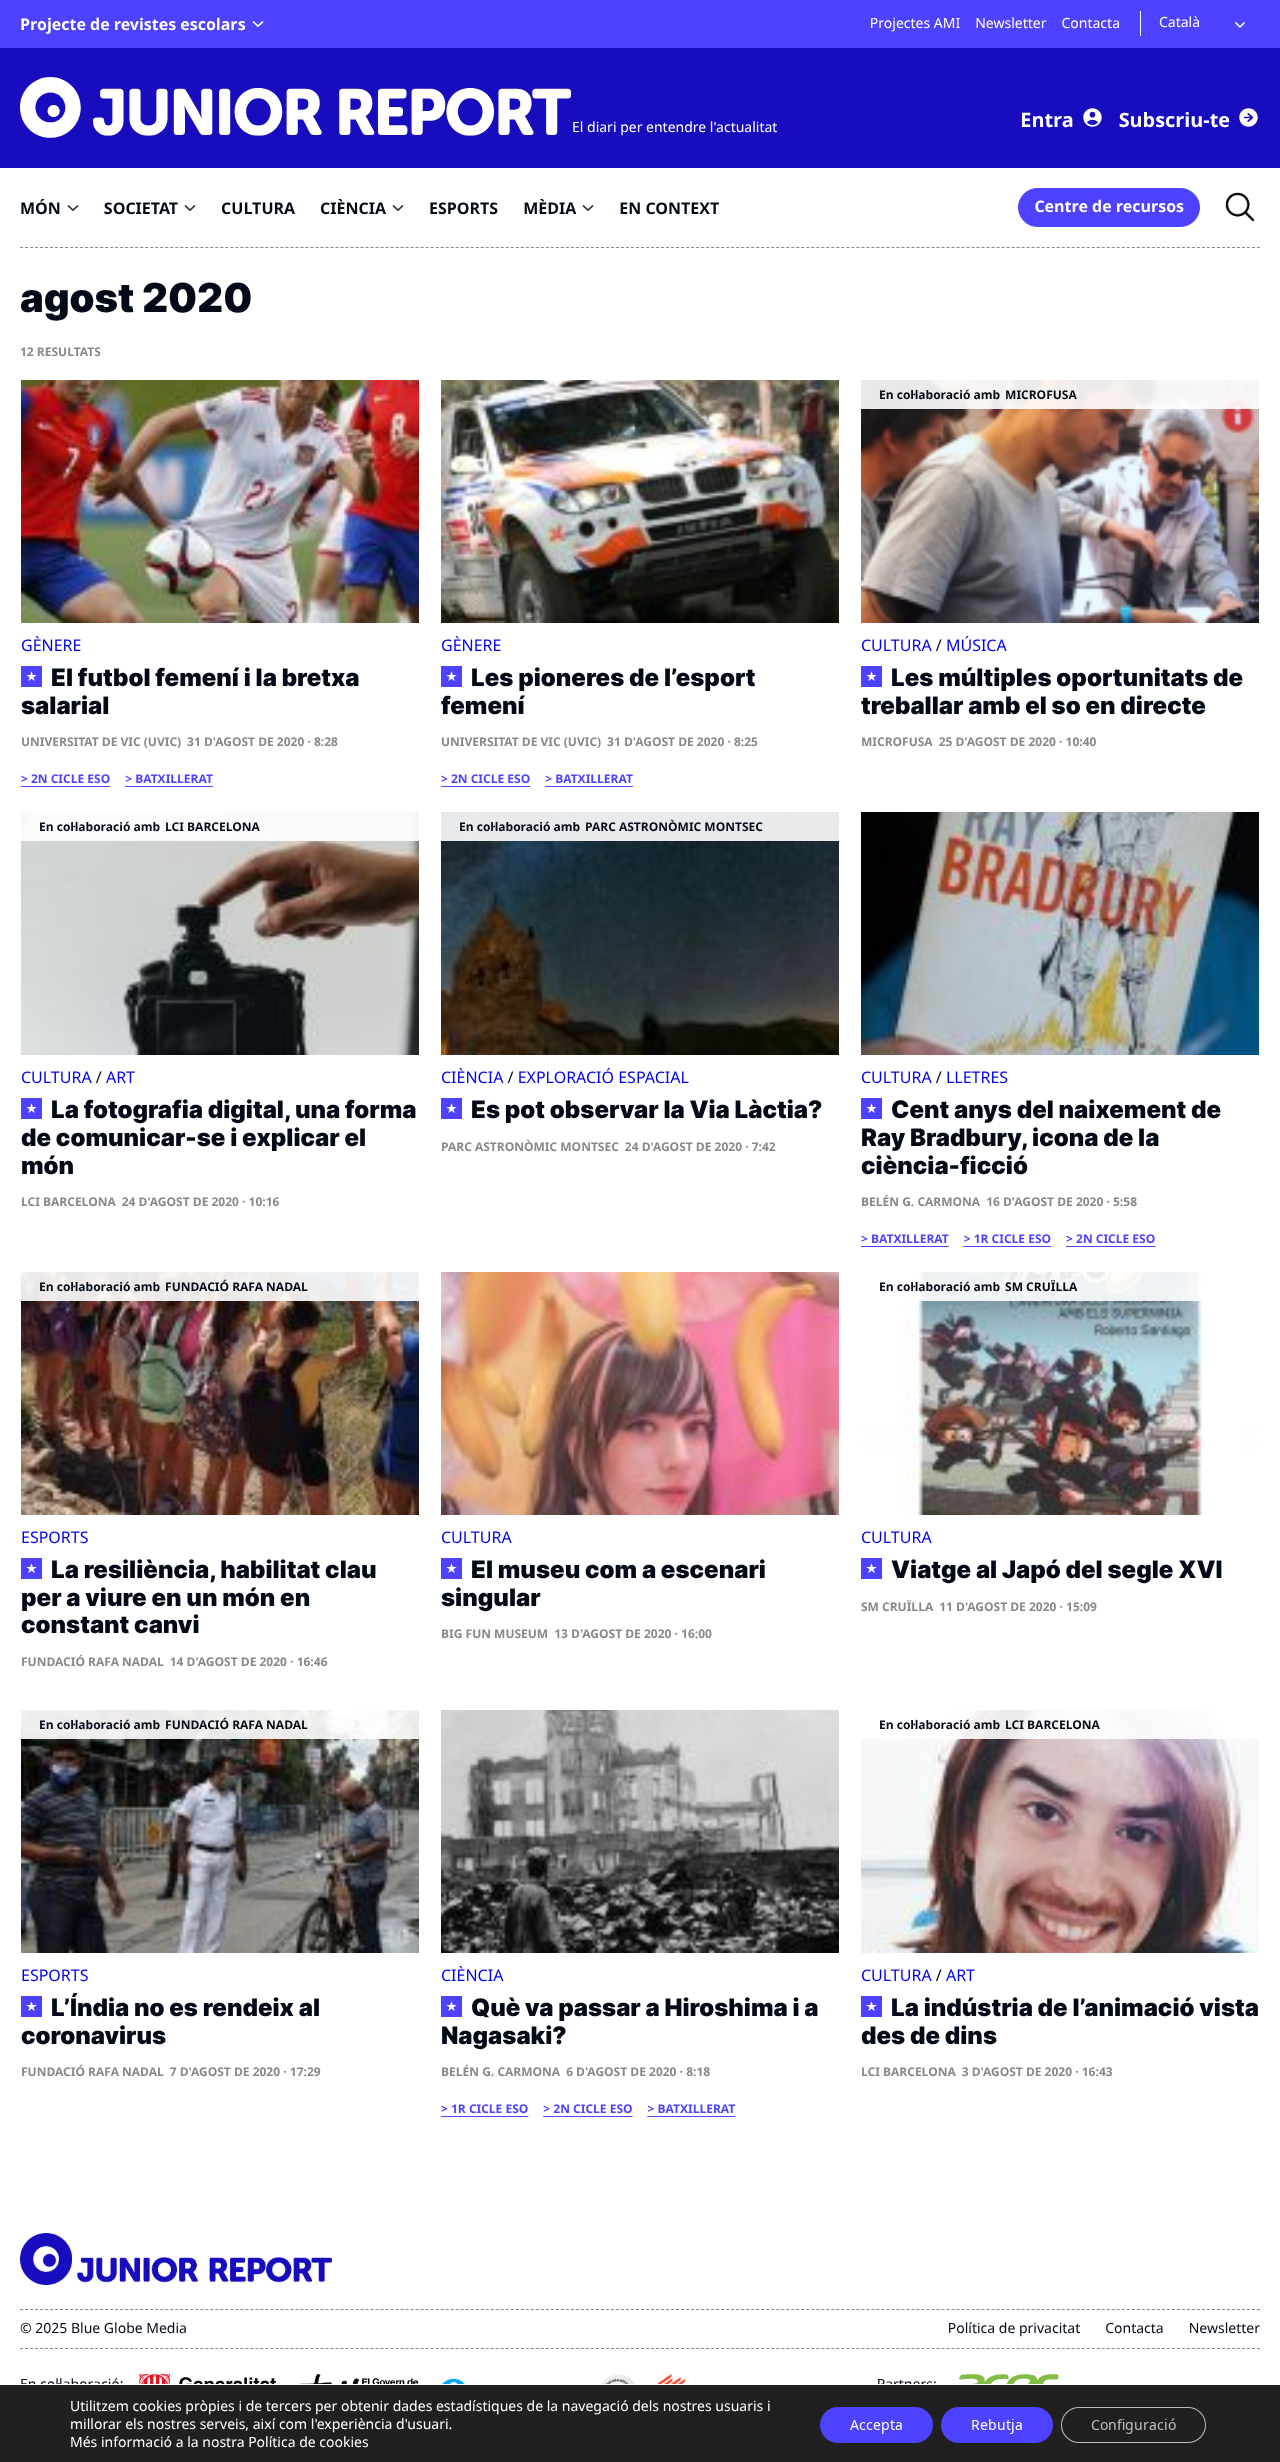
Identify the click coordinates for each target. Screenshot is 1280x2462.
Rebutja (997, 2424)
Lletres (977, 1077)
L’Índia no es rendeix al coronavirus (170, 2021)
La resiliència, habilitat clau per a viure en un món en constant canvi (199, 1597)
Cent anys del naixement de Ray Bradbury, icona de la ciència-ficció (1041, 1137)
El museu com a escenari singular (603, 1583)
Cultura (896, 645)
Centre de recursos (1109, 206)
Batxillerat (174, 778)
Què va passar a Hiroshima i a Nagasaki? (630, 2021)
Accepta (876, 2424)
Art (120, 1077)
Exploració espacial (603, 1077)
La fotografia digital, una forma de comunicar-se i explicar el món (218, 1137)
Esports (55, 1537)
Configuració (1133, 2424)
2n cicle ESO (70, 778)
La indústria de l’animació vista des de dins (1060, 2021)
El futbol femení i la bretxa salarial (190, 691)
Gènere (51, 645)
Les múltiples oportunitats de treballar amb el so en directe (1052, 691)
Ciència (472, 1077)
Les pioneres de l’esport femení (598, 691)
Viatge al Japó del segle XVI (1057, 1570)
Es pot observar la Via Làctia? (646, 1110)
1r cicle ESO (1012, 1238)
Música (976, 645)
